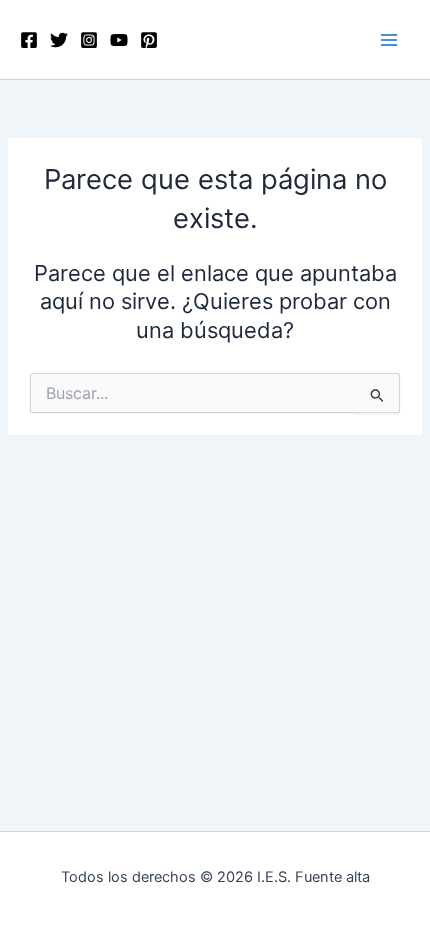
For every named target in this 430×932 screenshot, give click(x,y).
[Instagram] (89, 40)
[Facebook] (29, 40)
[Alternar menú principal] (389, 40)
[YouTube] (119, 40)
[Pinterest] (149, 40)
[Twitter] (59, 40)
